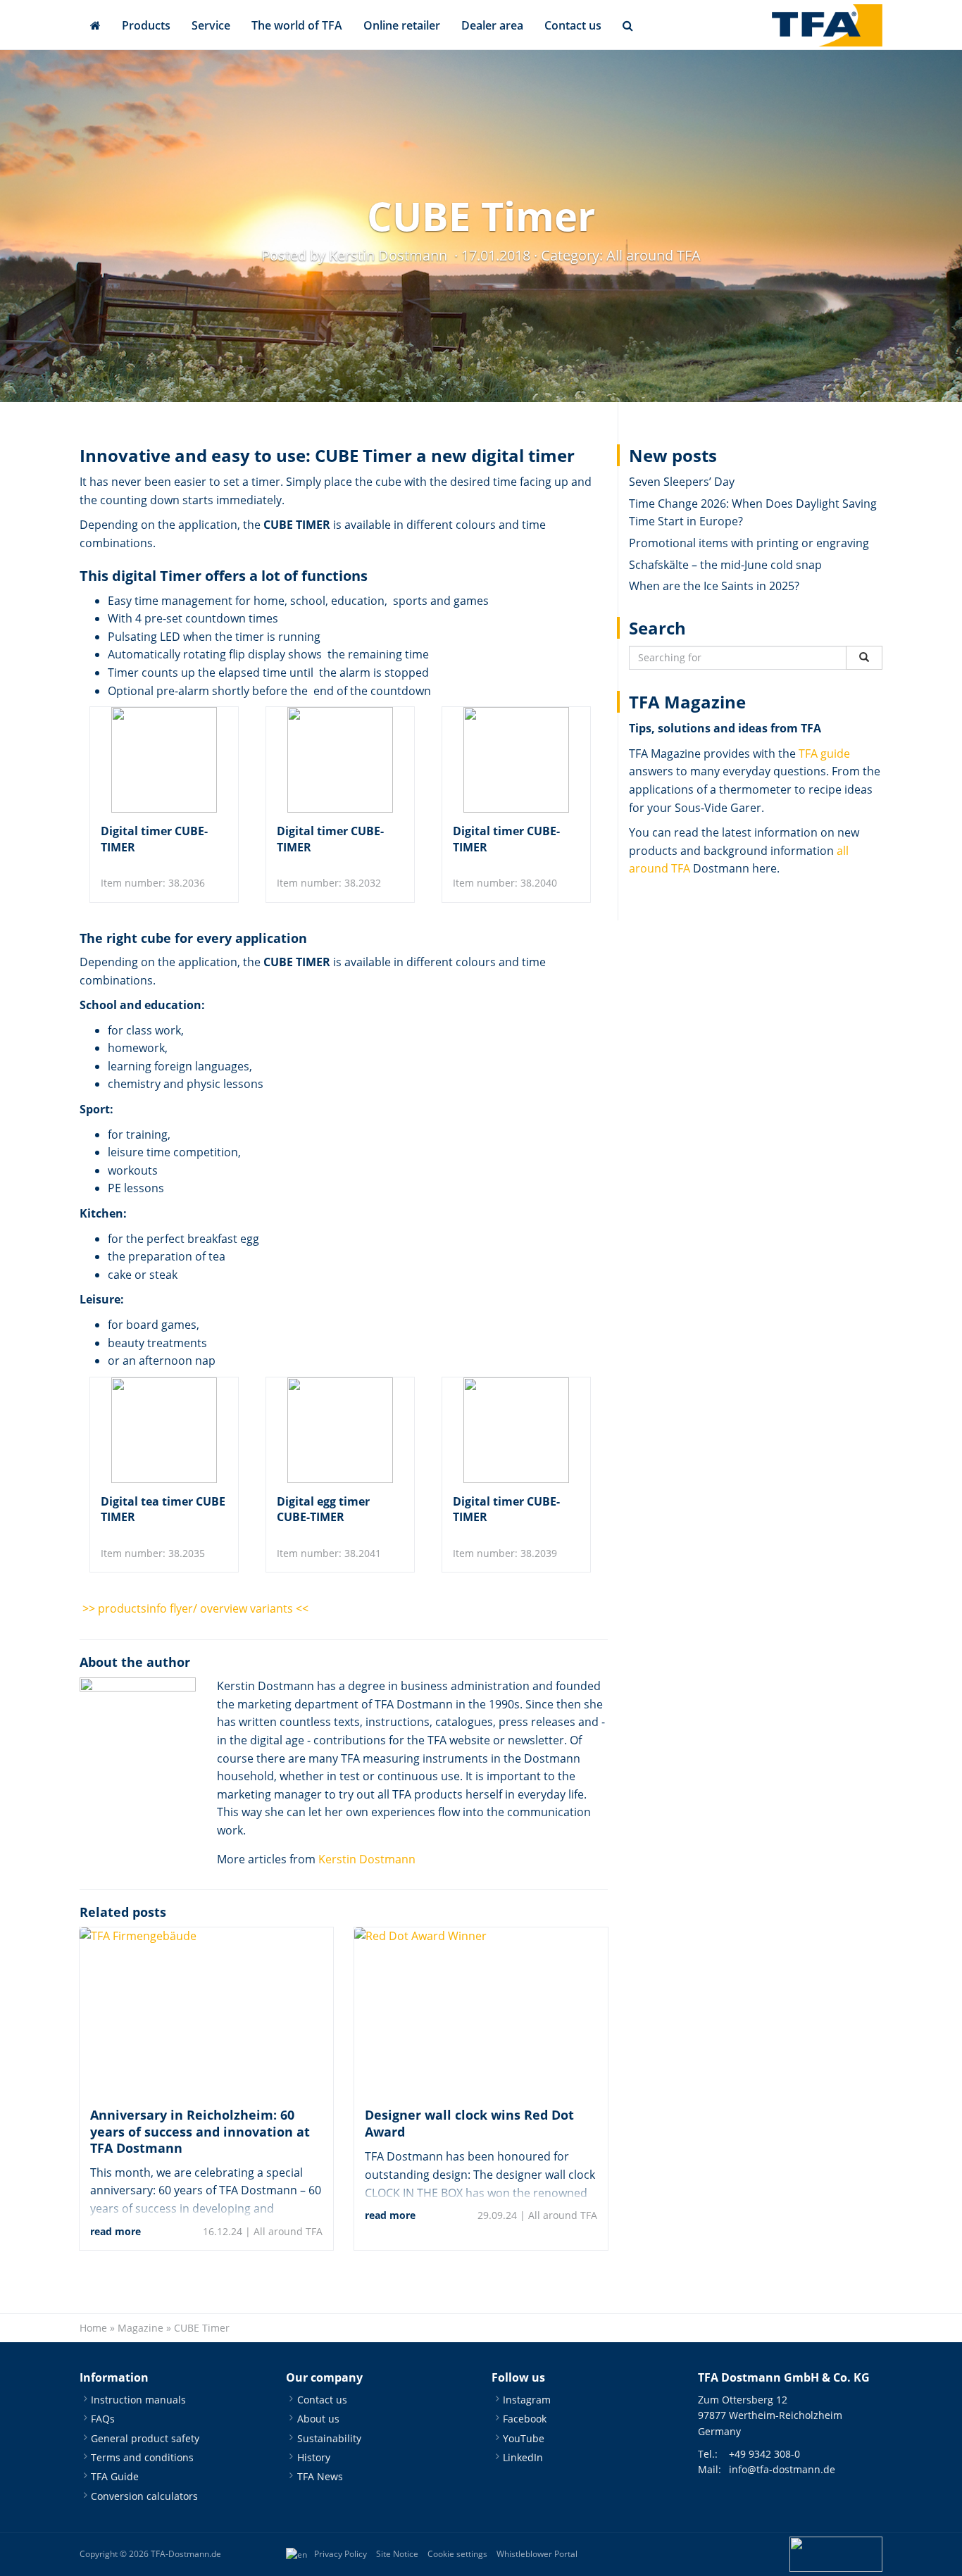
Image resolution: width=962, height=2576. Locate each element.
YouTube (524, 2438)
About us (318, 2419)
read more (115, 2231)
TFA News (320, 2476)
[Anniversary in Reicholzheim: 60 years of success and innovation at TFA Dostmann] (206, 2012)
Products (146, 25)
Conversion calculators (144, 2496)
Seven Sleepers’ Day (682, 482)
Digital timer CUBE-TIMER (154, 839)
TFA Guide (115, 2476)
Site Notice (397, 2554)
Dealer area (492, 25)
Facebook (525, 2419)
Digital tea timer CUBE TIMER (163, 1509)
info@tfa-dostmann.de (782, 2469)
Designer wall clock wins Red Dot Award (469, 2123)
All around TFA (654, 255)
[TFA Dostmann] (827, 25)
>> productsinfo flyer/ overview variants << (194, 1608)
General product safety (145, 2438)
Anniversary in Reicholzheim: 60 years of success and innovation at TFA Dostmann (200, 2131)
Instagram (527, 2400)
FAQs (103, 2419)
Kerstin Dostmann (367, 1859)
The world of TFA (297, 25)
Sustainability (329, 2438)
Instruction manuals (138, 2400)
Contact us (573, 25)
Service (211, 25)
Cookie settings (457, 2554)
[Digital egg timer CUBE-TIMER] (340, 1430)
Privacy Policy (341, 2554)
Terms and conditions (142, 2457)
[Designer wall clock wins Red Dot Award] (481, 2012)
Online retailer (402, 25)
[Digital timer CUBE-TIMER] (164, 760)
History (314, 2457)
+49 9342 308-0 (764, 2454)
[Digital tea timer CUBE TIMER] (164, 1430)
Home (93, 2328)
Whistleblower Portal (537, 2554)
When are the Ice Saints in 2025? (714, 586)
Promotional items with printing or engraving (749, 543)
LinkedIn (523, 2457)
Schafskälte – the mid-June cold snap (725, 565)
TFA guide (824, 754)
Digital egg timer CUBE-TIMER (323, 1509)
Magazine (140, 2328)
